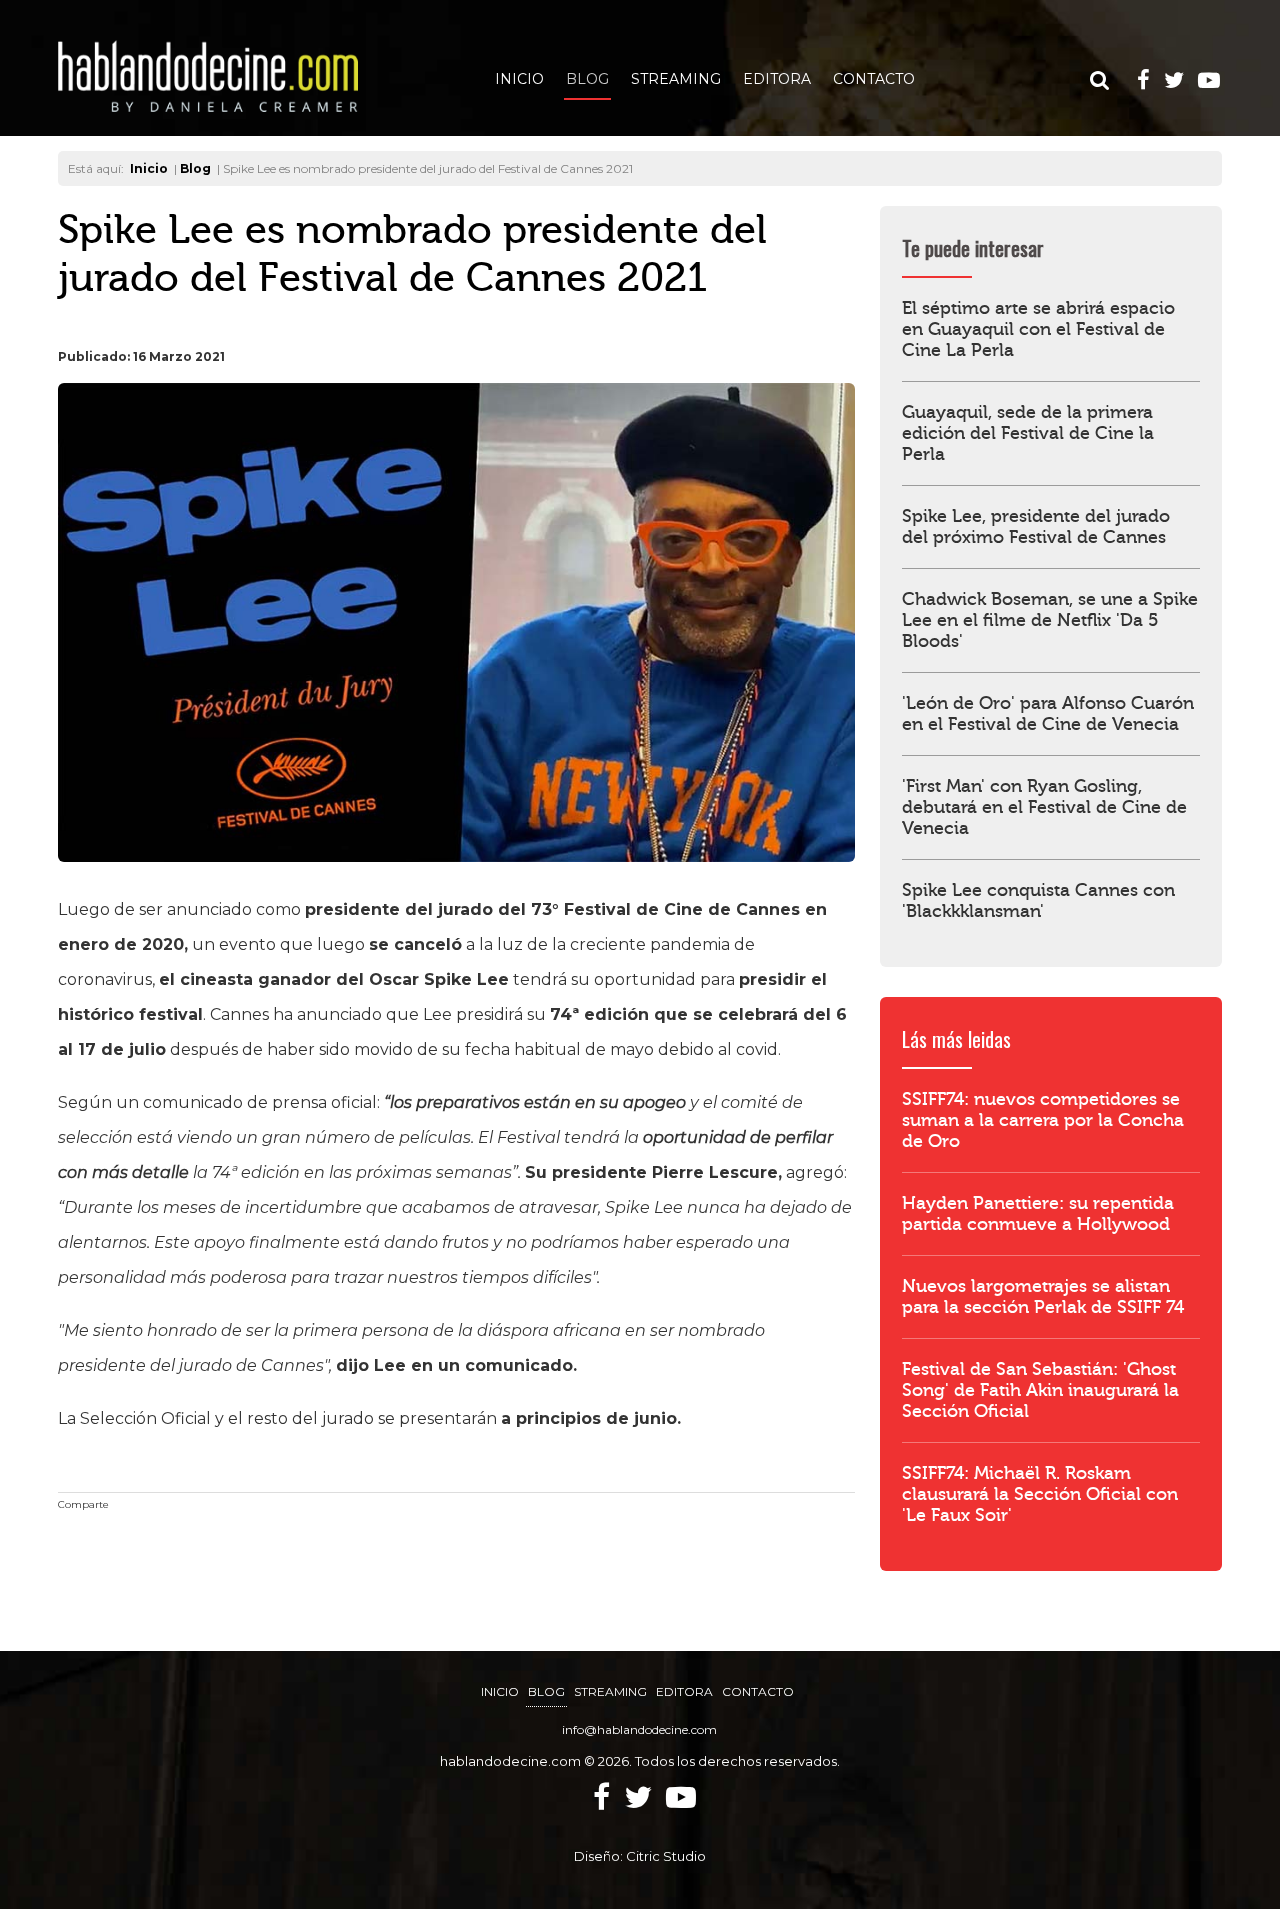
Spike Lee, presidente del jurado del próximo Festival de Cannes (1036, 527)
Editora (777, 79)
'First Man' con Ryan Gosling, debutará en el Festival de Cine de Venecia (1044, 807)
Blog (587, 79)
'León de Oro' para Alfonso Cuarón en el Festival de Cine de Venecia (1048, 714)
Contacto (874, 79)
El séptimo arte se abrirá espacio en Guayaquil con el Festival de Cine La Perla (1038, 329)
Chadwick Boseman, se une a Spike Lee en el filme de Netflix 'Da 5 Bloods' (1050, 620)
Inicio (519, 79)
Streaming (676, 79)
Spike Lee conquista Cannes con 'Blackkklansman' (1038, 901)
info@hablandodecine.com (639, 1729)
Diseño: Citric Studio (640, 1856)
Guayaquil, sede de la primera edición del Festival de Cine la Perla (1028, 433)
